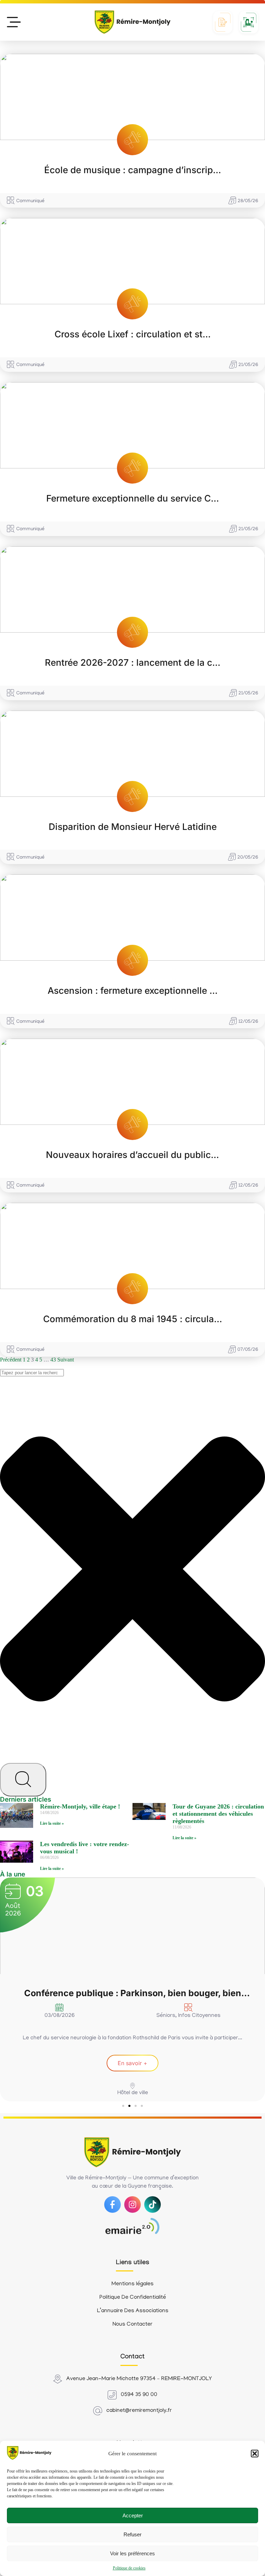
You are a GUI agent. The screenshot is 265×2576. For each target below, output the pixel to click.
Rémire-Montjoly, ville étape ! (80, 1806)
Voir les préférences (132, 2553)
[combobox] (32, 1373)
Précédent (11, 1360)
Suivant (66, 1360)
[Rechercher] (23, 1780)
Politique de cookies (129, 2568)
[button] (255, 2454)
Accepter (133, 2515)
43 (53, 1360)
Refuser (132, 2534)
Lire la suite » (52, 1823)
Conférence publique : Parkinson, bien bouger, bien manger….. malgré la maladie (133, 1993)
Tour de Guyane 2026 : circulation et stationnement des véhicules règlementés (218, 1814)
